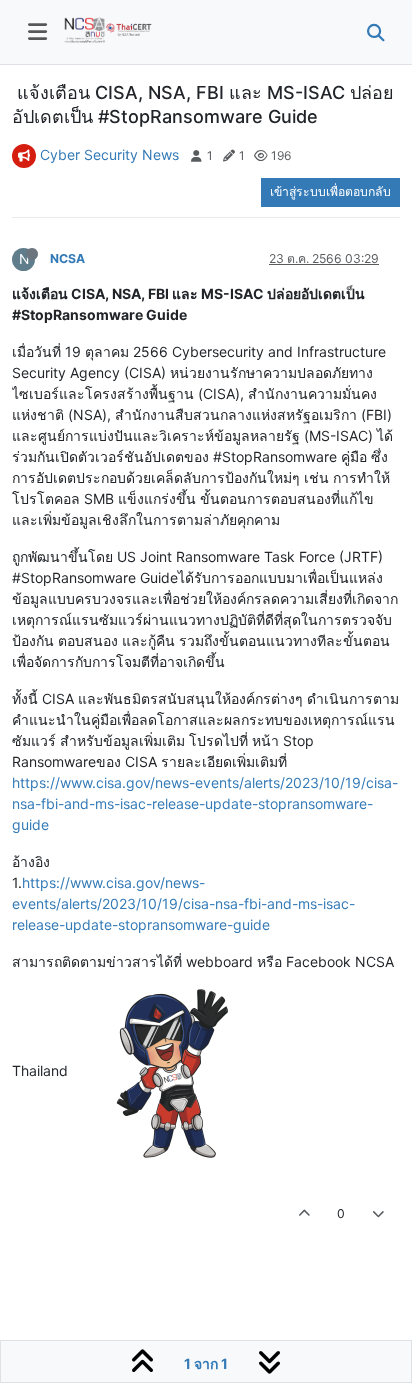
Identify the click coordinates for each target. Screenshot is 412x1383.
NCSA (67, 258)
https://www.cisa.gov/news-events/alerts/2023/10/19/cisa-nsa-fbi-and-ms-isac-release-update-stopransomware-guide (205, 803)
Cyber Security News (109, 154)
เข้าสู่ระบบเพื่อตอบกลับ (330, 191)
